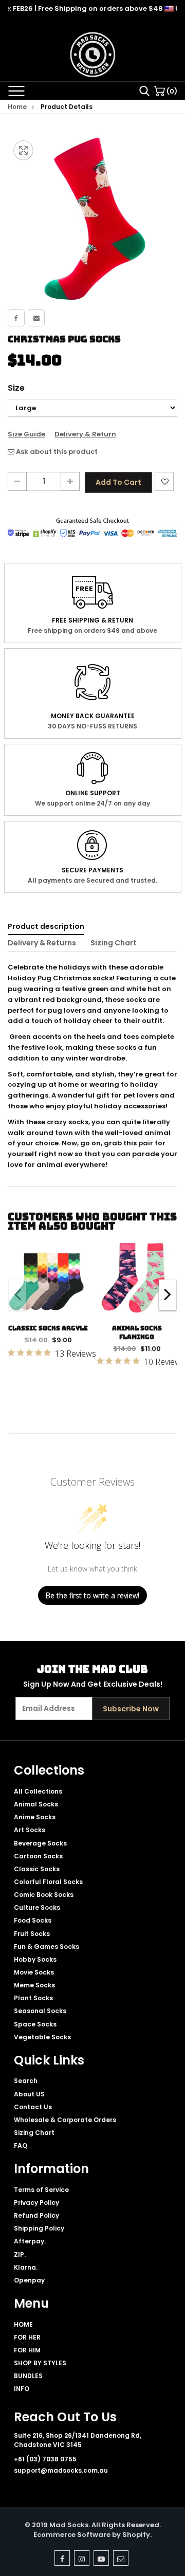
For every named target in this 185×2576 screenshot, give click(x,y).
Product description (46, 926)
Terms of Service (41, 2190)
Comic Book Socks (44, 1895)
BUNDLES (28, 2376)
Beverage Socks (40, 1843)
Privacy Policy (36, 2203)
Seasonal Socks (40, 2011)
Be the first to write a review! (92, 1595)
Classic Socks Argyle (48, 1328)
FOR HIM (27, 2350)
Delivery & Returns (42, 943)
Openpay (29, 2280)
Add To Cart (118, 482)
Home (17, 107)
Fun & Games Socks (47, 1947)
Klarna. (26, 2267)
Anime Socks (35, 1817)
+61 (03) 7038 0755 (45, 2459)
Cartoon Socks (38, 1856)
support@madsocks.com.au (61, 2470)
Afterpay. (30, 2241)
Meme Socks (34, 1985)
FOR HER (27, 2337)
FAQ (21, 2145)
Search (26, 2081)
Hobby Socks (35, 1959)
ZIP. (20, 2254)
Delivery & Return (85, 434)
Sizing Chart (114, 943)
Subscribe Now (131, 1709)
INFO (22, 2389)
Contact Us (33, 2107)
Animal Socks (36, 1804)
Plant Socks (33, 1998)
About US (29, 2094)
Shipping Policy (39, 2228)
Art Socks (30, 1830)
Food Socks (33, 1920)
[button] (168, 1295)
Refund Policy (36, 2215)
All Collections (38, 1791)
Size (16, 388)
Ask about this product (56, 452)
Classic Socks (37, 1869)
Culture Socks (37, 1907)
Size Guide (26, 434)
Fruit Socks (32, 1934)
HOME (23, 2324)
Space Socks (35, 2024)
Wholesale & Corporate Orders (65, 2120)
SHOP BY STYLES (40, 2363)
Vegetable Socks (42, 2037)
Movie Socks (34, 1972)
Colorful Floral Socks (48, 1882)
